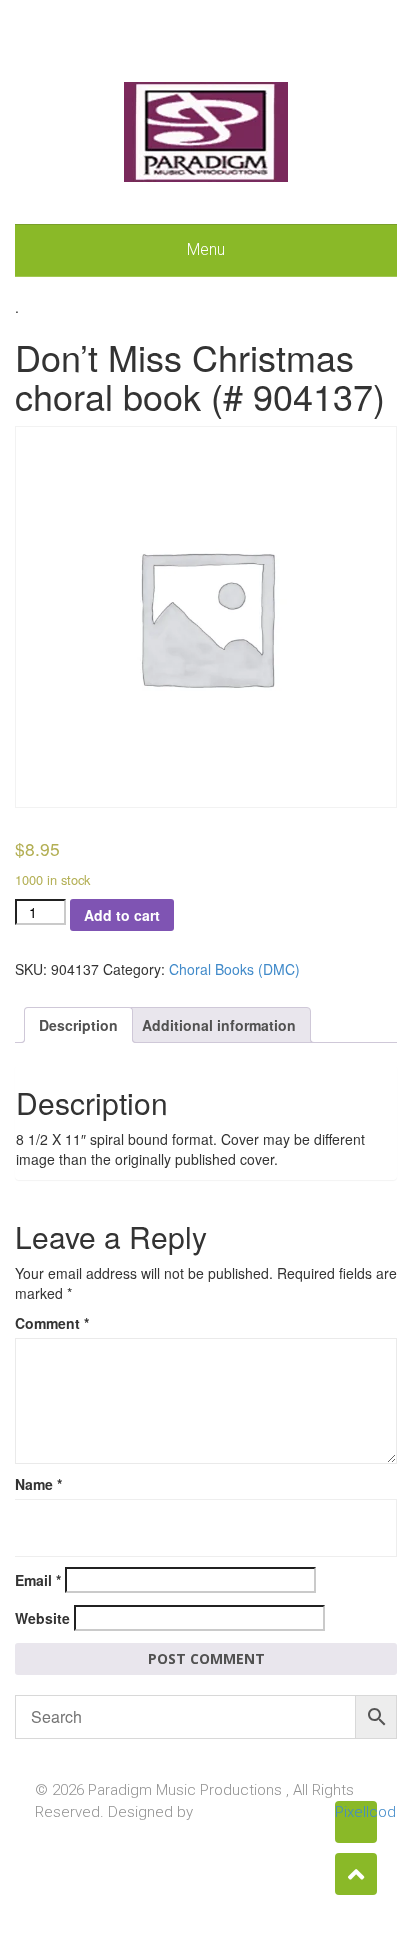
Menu (206, 249)
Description (78, 1025)
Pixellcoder (356, 1812)
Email (38, 1580)
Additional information (219, 1025)
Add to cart (122, 915)
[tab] (78, 1025)
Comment (52, 1323)
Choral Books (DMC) (234, 969)
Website (42, 1618)
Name (38, 1484)
